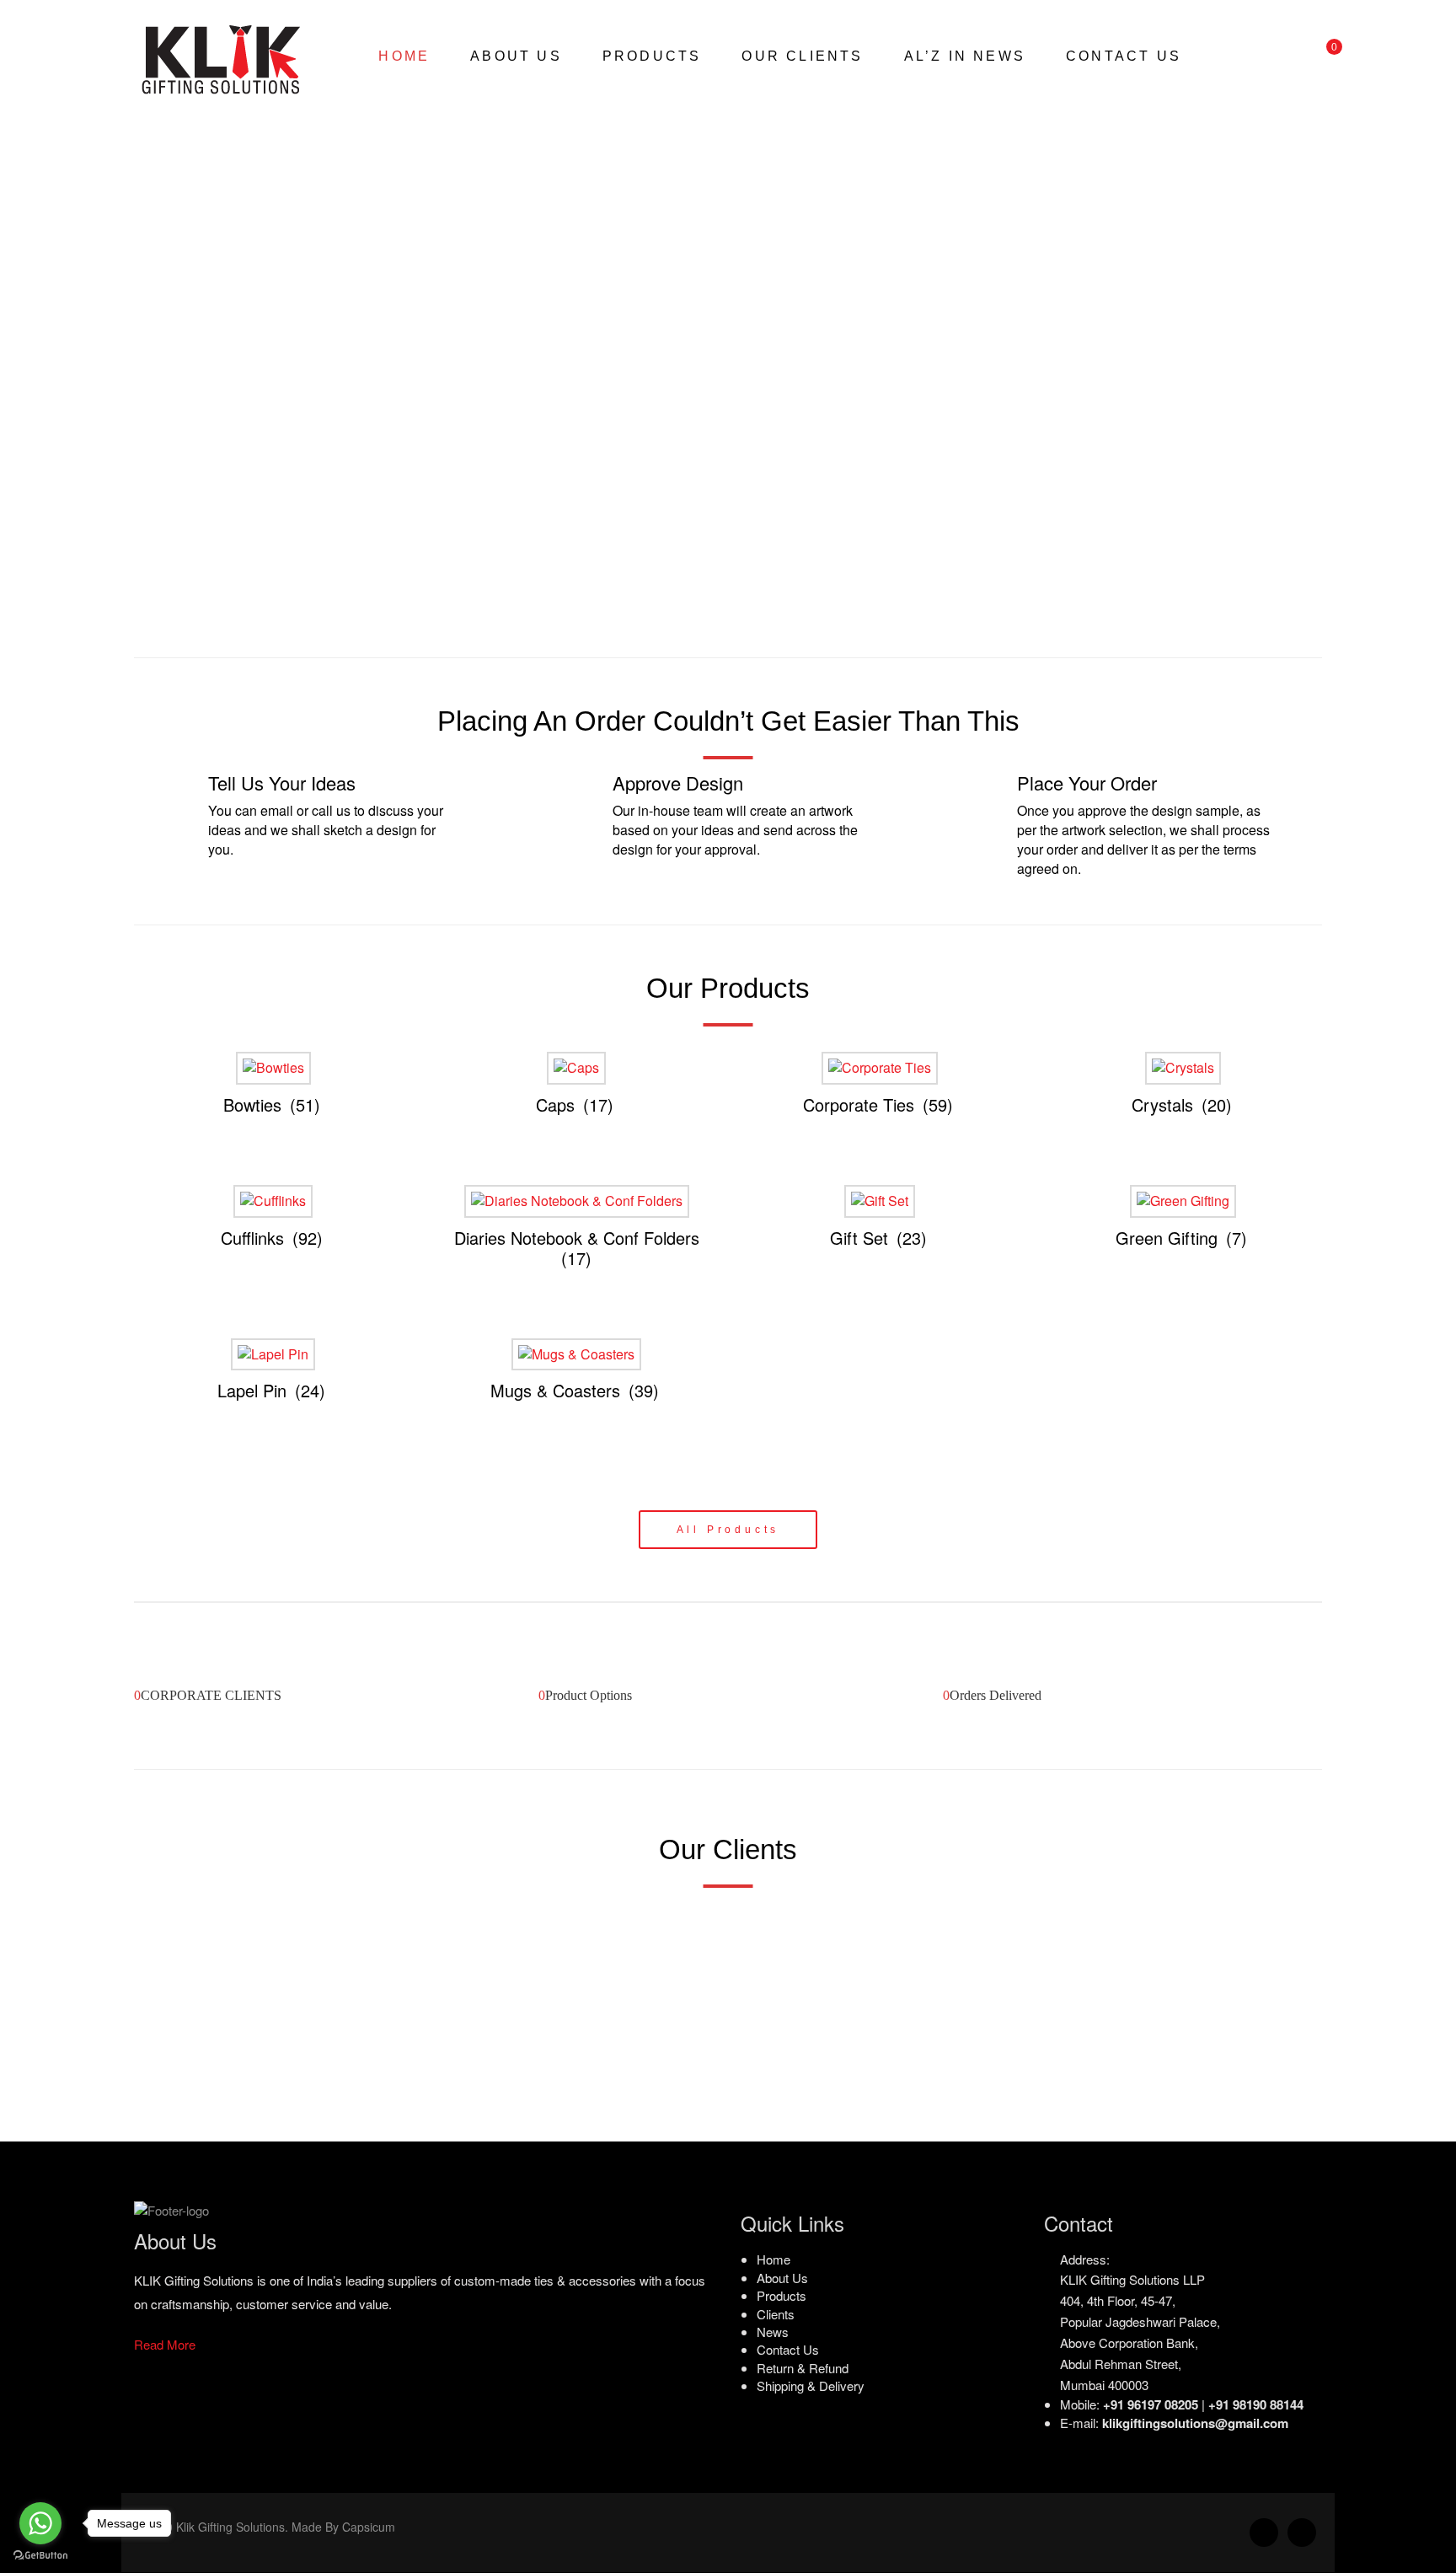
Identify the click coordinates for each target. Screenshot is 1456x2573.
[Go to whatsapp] (40, 2523)
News (773, 2332)
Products (652, 56)
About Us (516, 56)
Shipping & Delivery (811, 2386)
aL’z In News (965, 56)
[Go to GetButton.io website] (40, 2556)
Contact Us (1124, 56)
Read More (165, 2344)
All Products (728, 1530)
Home (404, 56)
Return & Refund (803, 2368)
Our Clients (802, 56)
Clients (776, 2314)
